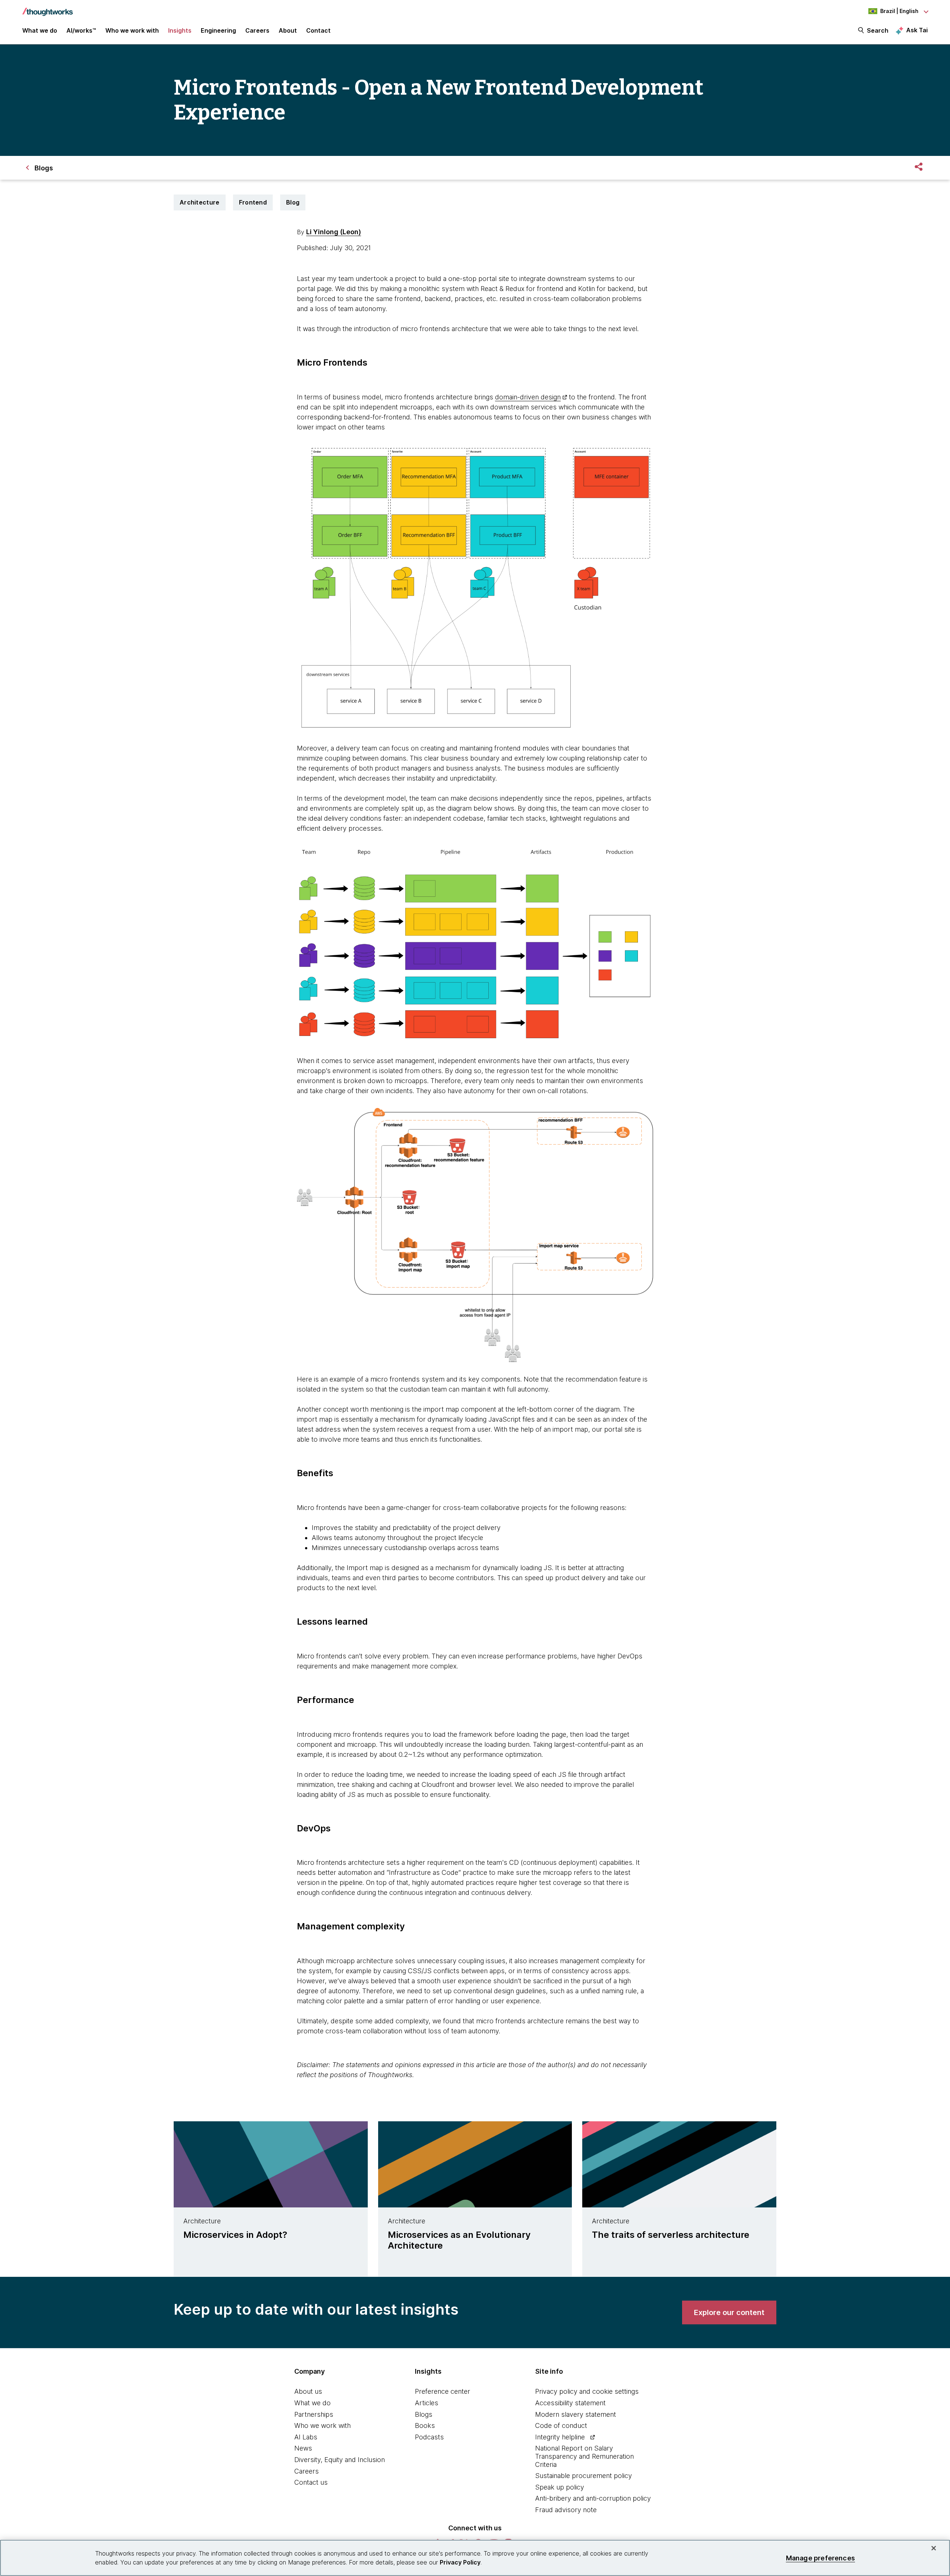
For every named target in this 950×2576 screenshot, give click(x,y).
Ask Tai (917, 30)
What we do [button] (40, 30)
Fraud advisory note (566, 2510)
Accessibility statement (570, 2403)
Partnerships (314, 2414)
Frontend (253, 202)
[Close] (934, 2548)
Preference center (443, 2391)
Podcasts (429, 2437)
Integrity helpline (560, 2437)
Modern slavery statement (576, 2414)
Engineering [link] (218, 30)
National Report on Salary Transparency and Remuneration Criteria (584, 2456)
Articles (427, 2403)
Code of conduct (561, 2425)
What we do (312, 2403)
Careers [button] (257, 30)
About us (308, 2391)
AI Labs (306, 2437)
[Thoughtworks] (47, 8)
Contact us (311, 2482)
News (303, 2448)
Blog (293, 202)
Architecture (200, 202)
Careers (307, 2471)
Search (878, 30)
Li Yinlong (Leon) (334, 232)
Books (425, 2425)
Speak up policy (560, 2487)
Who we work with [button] (132, 30)
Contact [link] (318, 30)
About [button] (288, 30)
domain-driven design (528, 397)
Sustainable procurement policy (584, 2476)
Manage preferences (820, 2558)
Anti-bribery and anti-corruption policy (593, 2498)
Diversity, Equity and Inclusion (340, 2460)
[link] (729, 2312)
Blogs (424, 2414)
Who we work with (322, 2425)
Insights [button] (180, 30)
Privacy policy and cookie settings (587, 2391)
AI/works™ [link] (81, 30)
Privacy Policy (460, 2562)
